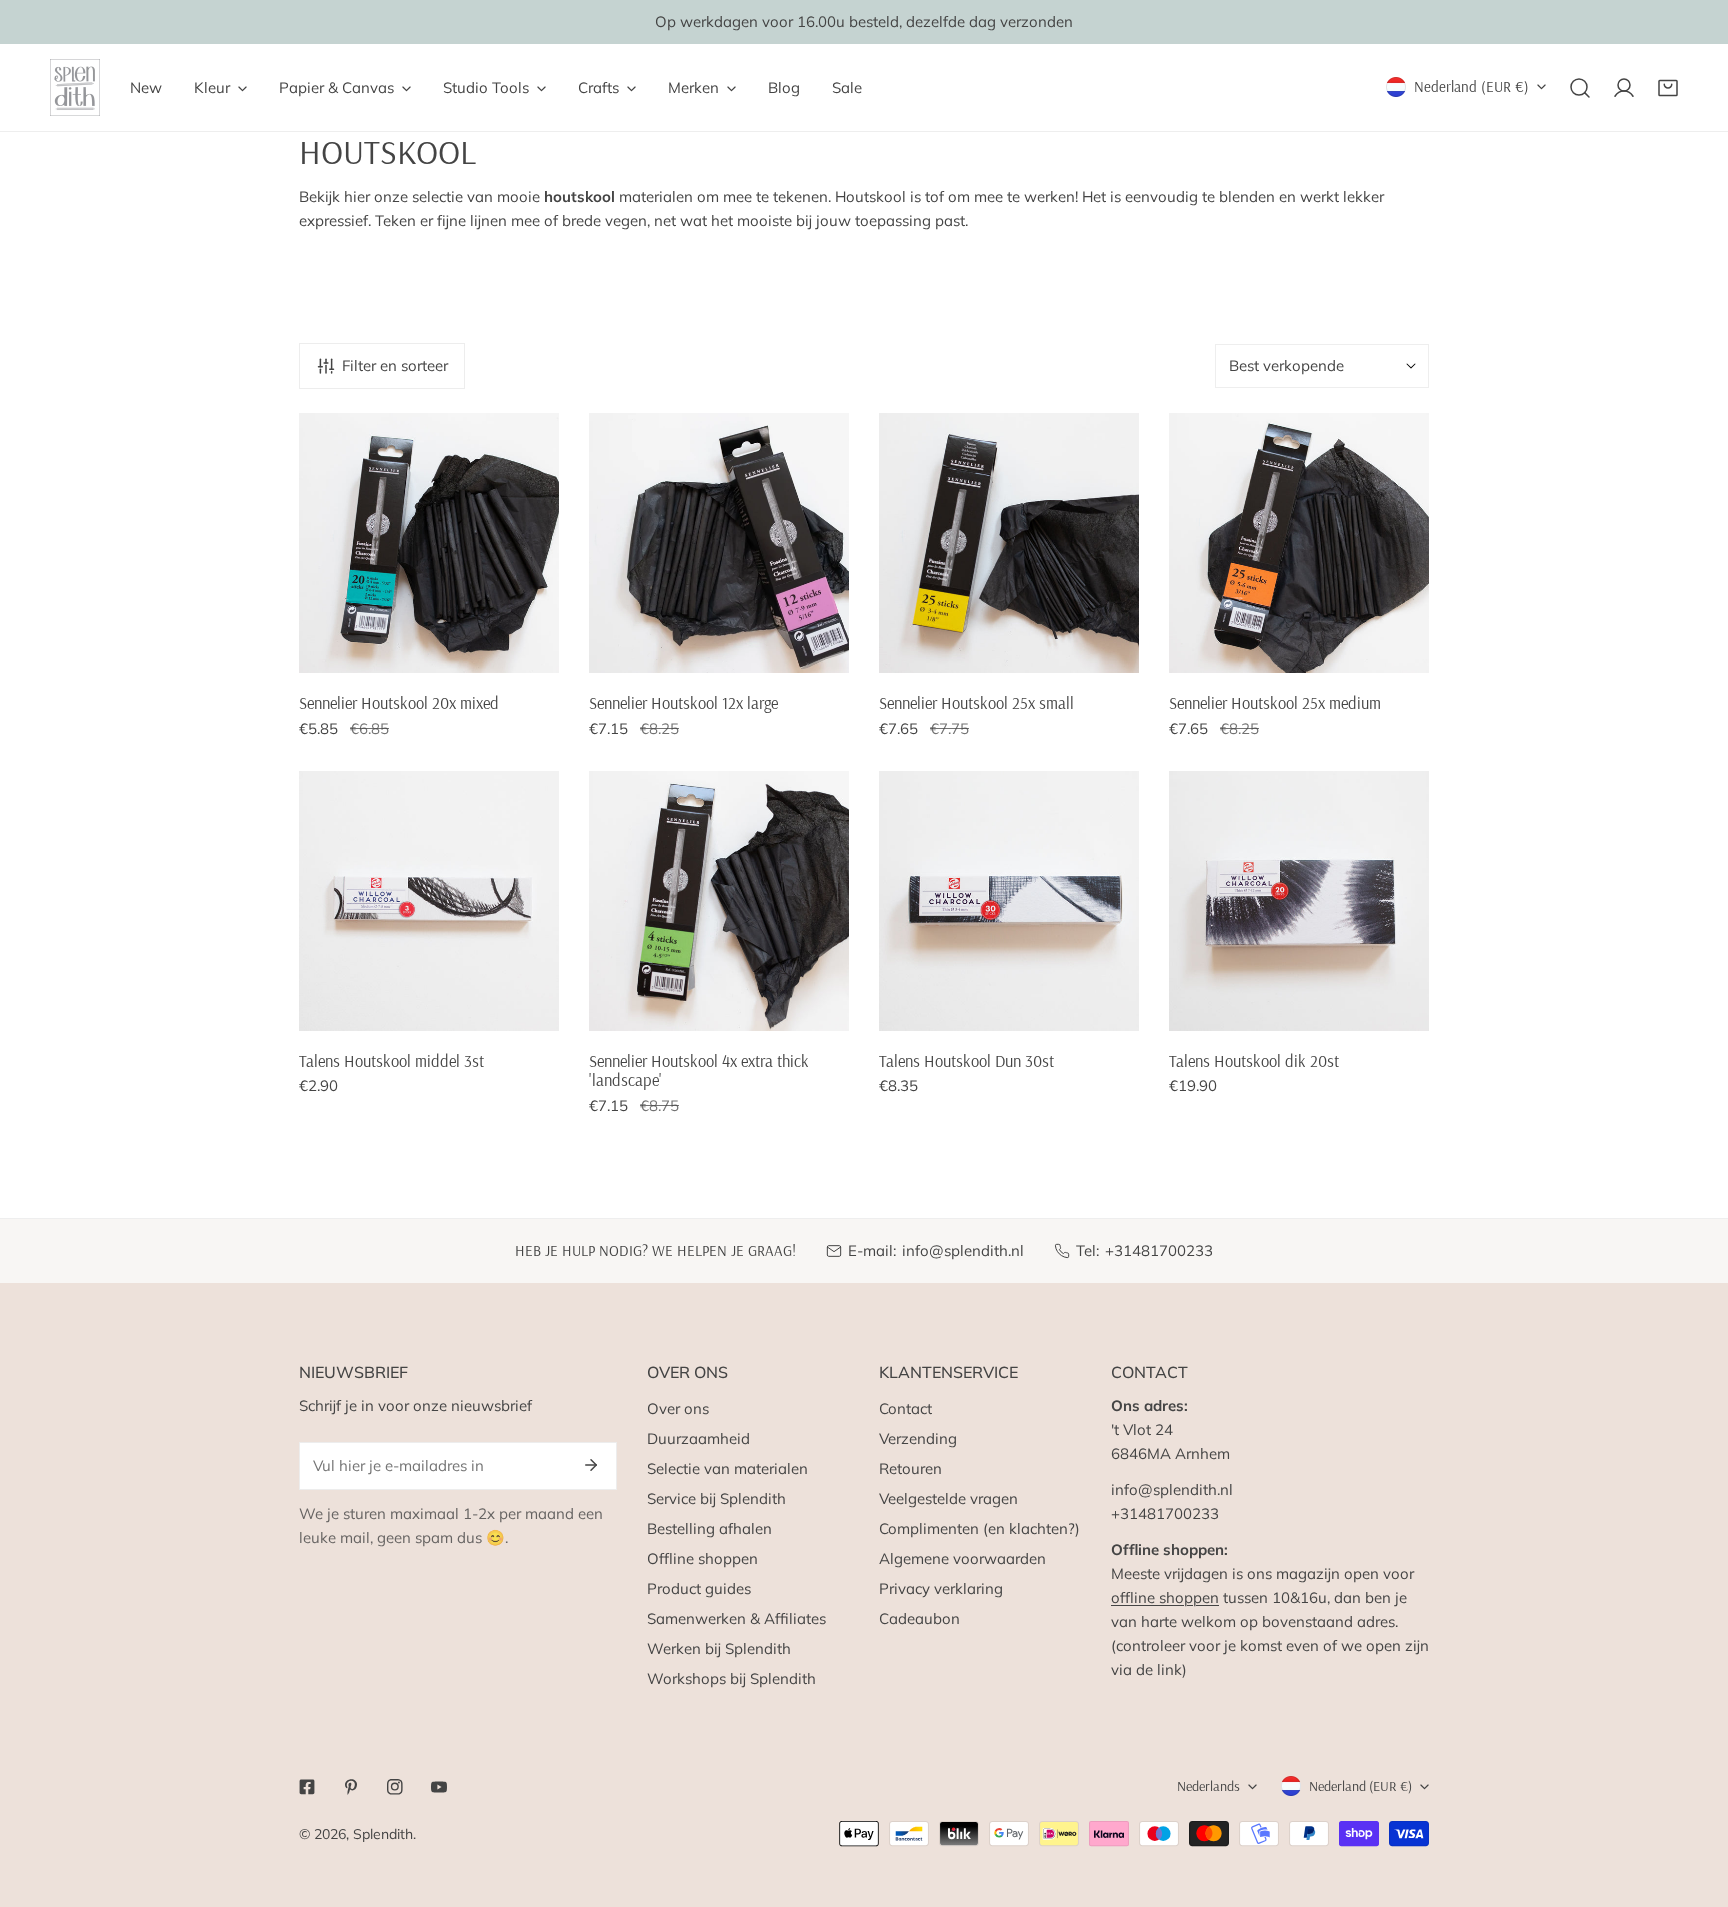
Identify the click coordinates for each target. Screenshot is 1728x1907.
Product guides (699, 1588)
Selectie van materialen (727, 1468)
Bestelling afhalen (709, 1528)
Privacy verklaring (941, 1588)
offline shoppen (1165, 1597)
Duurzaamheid (698, 1438)
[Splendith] (75, 87)
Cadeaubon (919, 1618)
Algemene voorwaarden (962, 1558)
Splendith (383, 1834)
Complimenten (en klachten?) (979, 1528)
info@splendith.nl (963, 1250)
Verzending (918, 1438)
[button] (1668, 88)
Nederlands (1208, 1786)
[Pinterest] (351, 1787)
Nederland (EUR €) (1471, 86)
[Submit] (591, 1465)
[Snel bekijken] (545, 650)
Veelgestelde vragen (948, 1498)
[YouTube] (439, 1787)
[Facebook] (307, 1787)
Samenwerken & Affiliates (736, 1618)
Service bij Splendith (716, 1498)
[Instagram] (395, 1787)
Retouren (910, 1468)
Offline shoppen (702, 1558)
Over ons (678, 1408)
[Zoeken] (1580, 88)
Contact (905, 1408)
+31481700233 (1159, 1250)
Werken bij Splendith (719, 1648)
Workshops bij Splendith (731, 1678)
